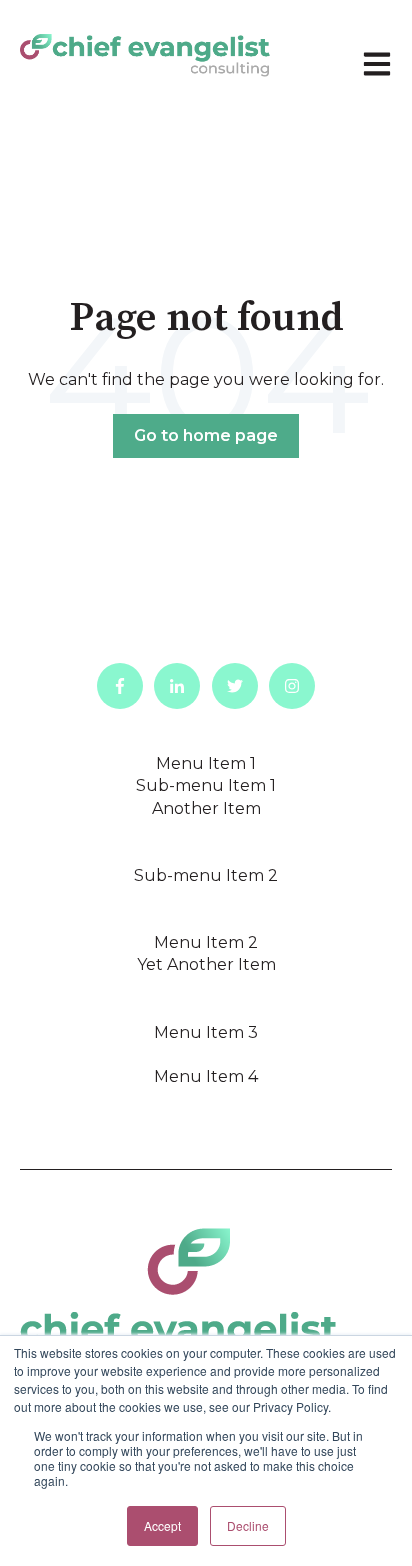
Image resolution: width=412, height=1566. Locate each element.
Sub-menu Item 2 (206, 875)
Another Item (206, 808)
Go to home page (206, 435)
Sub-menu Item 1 (206, 785)
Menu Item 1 (206, 763)
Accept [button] (162, 1525)
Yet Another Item (206, 964)
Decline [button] (248, 1525)
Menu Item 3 (206, 1032)
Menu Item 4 (206, 1076)
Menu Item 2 (206, 942)
